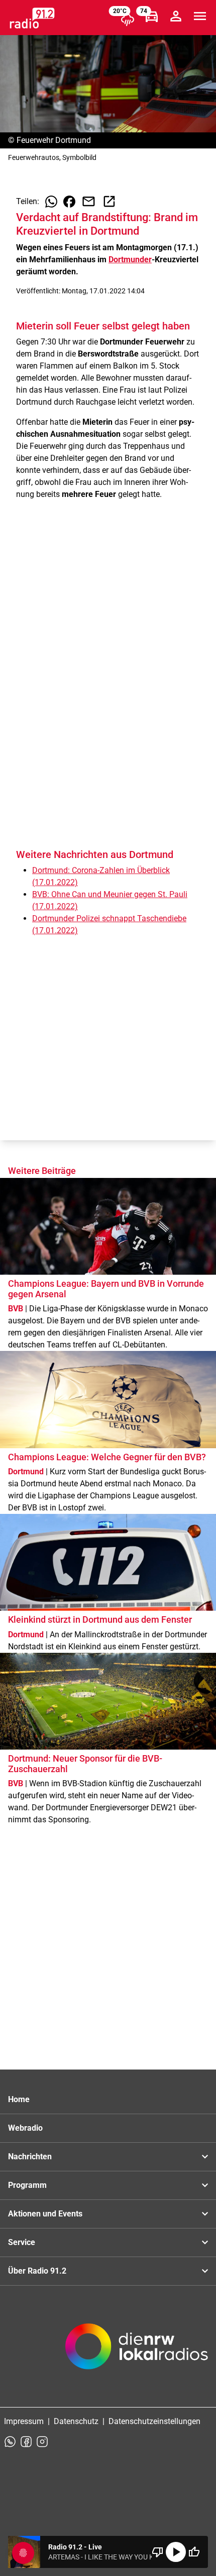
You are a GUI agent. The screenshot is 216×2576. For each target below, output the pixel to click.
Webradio (25, 2128)
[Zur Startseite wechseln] (32, 18)
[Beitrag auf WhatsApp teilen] (51, 202)
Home (19, 2099)
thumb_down (158, 2552)
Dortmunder (130, 260)
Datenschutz (76, 2421)
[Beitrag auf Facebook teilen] (69, 202)
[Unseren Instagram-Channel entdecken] (42, 2442)
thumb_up (194, 2552)
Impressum (24, 2421)
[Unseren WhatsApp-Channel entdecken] (10, 2442)
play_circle (176, 2552)
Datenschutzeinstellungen (154, 2421)
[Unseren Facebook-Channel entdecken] (26, 2442)
